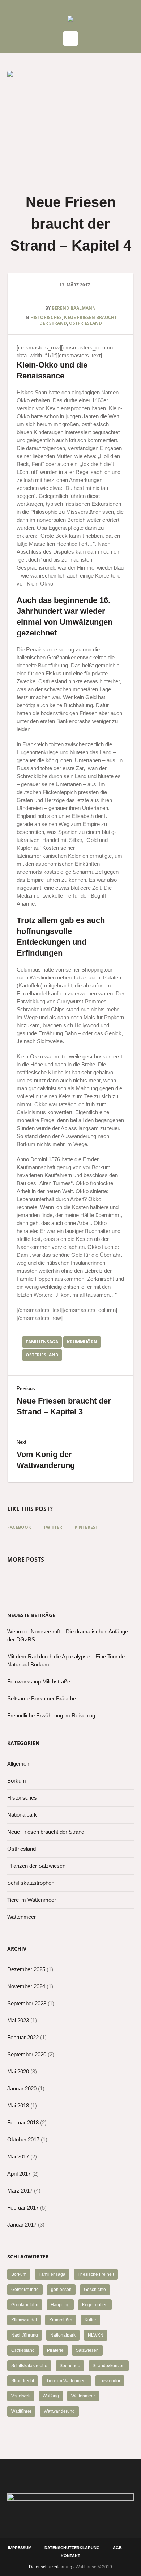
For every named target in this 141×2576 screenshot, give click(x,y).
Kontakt (70, 2556)
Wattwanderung (59, 2411)
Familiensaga (42, 1342)
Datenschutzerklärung (72, 2548)
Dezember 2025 (26, 1969)
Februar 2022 (23, 2037)
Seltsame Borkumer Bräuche (42, 1698)
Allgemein (19, 1764)
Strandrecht (23, 2381)
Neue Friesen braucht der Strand (46, 1832)
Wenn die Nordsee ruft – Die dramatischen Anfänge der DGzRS (68, 1635)
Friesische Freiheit (96, 2274)
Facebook (19, 1527)
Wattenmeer (22, 1917)
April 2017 (19, 2174)
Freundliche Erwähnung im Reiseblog (51, 1715)
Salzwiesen (87, 2350)
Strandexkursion (109, 2366)
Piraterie (55, 2350)
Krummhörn (82, 1342)
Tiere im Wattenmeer (32, 1900)
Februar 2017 (23, 2208)
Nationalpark (22, 1815)
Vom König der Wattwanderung (46, 1460)
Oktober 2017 (23, 2139)
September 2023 (27, 2003)
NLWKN (96, 2335)
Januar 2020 (22, 2088)
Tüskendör (110, 2381)
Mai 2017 (18, 2157)
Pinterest (86, 1527)
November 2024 (26, 1986)
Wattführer (21, 2411)
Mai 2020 (18, 2071)
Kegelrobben (95, 2305)
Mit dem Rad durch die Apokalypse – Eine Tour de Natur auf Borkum (66, 1660)
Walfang (51, 2396)
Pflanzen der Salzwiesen (36, 1866)
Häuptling (60, 2305)
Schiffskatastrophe (29, 2366)
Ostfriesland (86, 323)
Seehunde (70, 2366)
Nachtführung (25, 2335)
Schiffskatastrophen (31, 1883)
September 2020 (27, 2054)
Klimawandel (24, 2320)
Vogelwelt (21, 2396)
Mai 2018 (18, 2105)
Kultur (90, 2320)
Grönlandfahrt (25, 2305)
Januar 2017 (22, 2225)
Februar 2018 (23, 2122)
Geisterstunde (25, 2290)
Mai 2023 (18, 2020)
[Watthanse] (70, 20)
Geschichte (95, 2290)
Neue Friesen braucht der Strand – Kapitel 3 (64, 1406)
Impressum (20, 2548)
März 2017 (20, 2191)
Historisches (46, 317)
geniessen (61, 2290)
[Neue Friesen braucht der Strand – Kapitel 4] (70, 123)
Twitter (53, 1527)
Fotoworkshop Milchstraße (39, 1681)
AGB (117, 2548)
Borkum (17, 1781)
